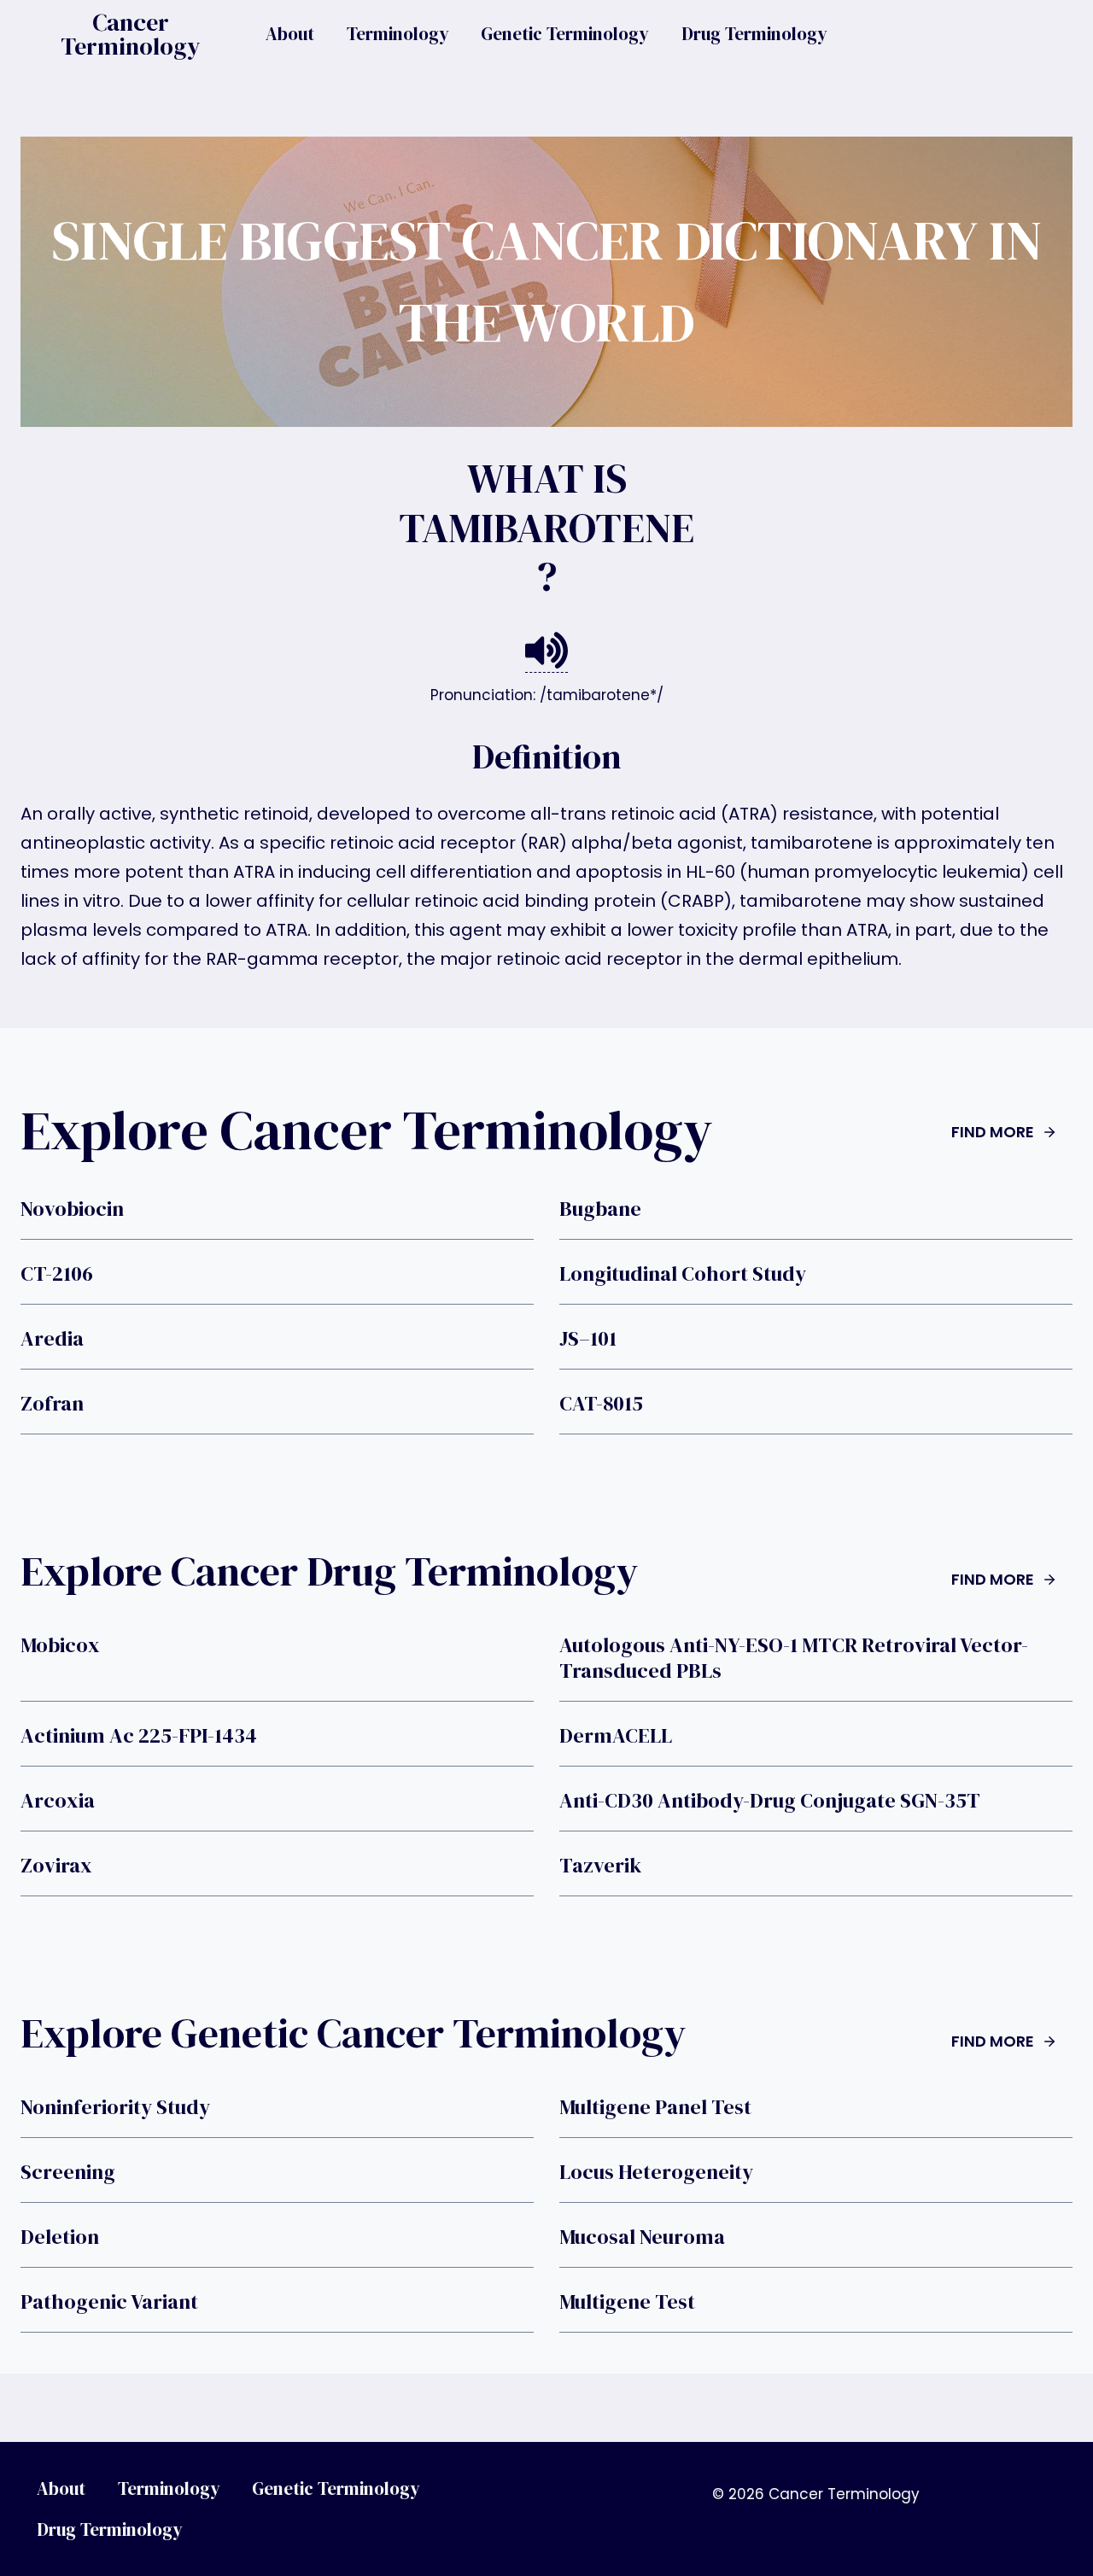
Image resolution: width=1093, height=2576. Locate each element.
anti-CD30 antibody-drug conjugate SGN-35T (770, 1801)
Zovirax (56, 1866)
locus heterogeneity (656, 2172)
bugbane (600, 1209)
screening (68, 2172)
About (290, 34)
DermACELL (616, 1736)
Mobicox (60, 1645)
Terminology (398, 34)
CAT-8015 (601, 1404)
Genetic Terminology (565, 34)
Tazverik (600, 1866)
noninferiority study (115, 2107)
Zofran (52, 1404)
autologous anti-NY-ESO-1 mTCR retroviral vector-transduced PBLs (794, 1658)
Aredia (52, 1339)
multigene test (627, 2302)
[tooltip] (546, 651)
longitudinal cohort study (683, 1274)
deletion (60, 2237)
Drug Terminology (754, 34)
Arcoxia (58, 1801)
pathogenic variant (109, 2302)
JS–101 (588, 1339)
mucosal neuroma (642, 2237)
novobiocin (72, 1209)
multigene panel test (655, 2107)
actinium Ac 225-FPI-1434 (139, 1736)
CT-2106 (57, 1274)
